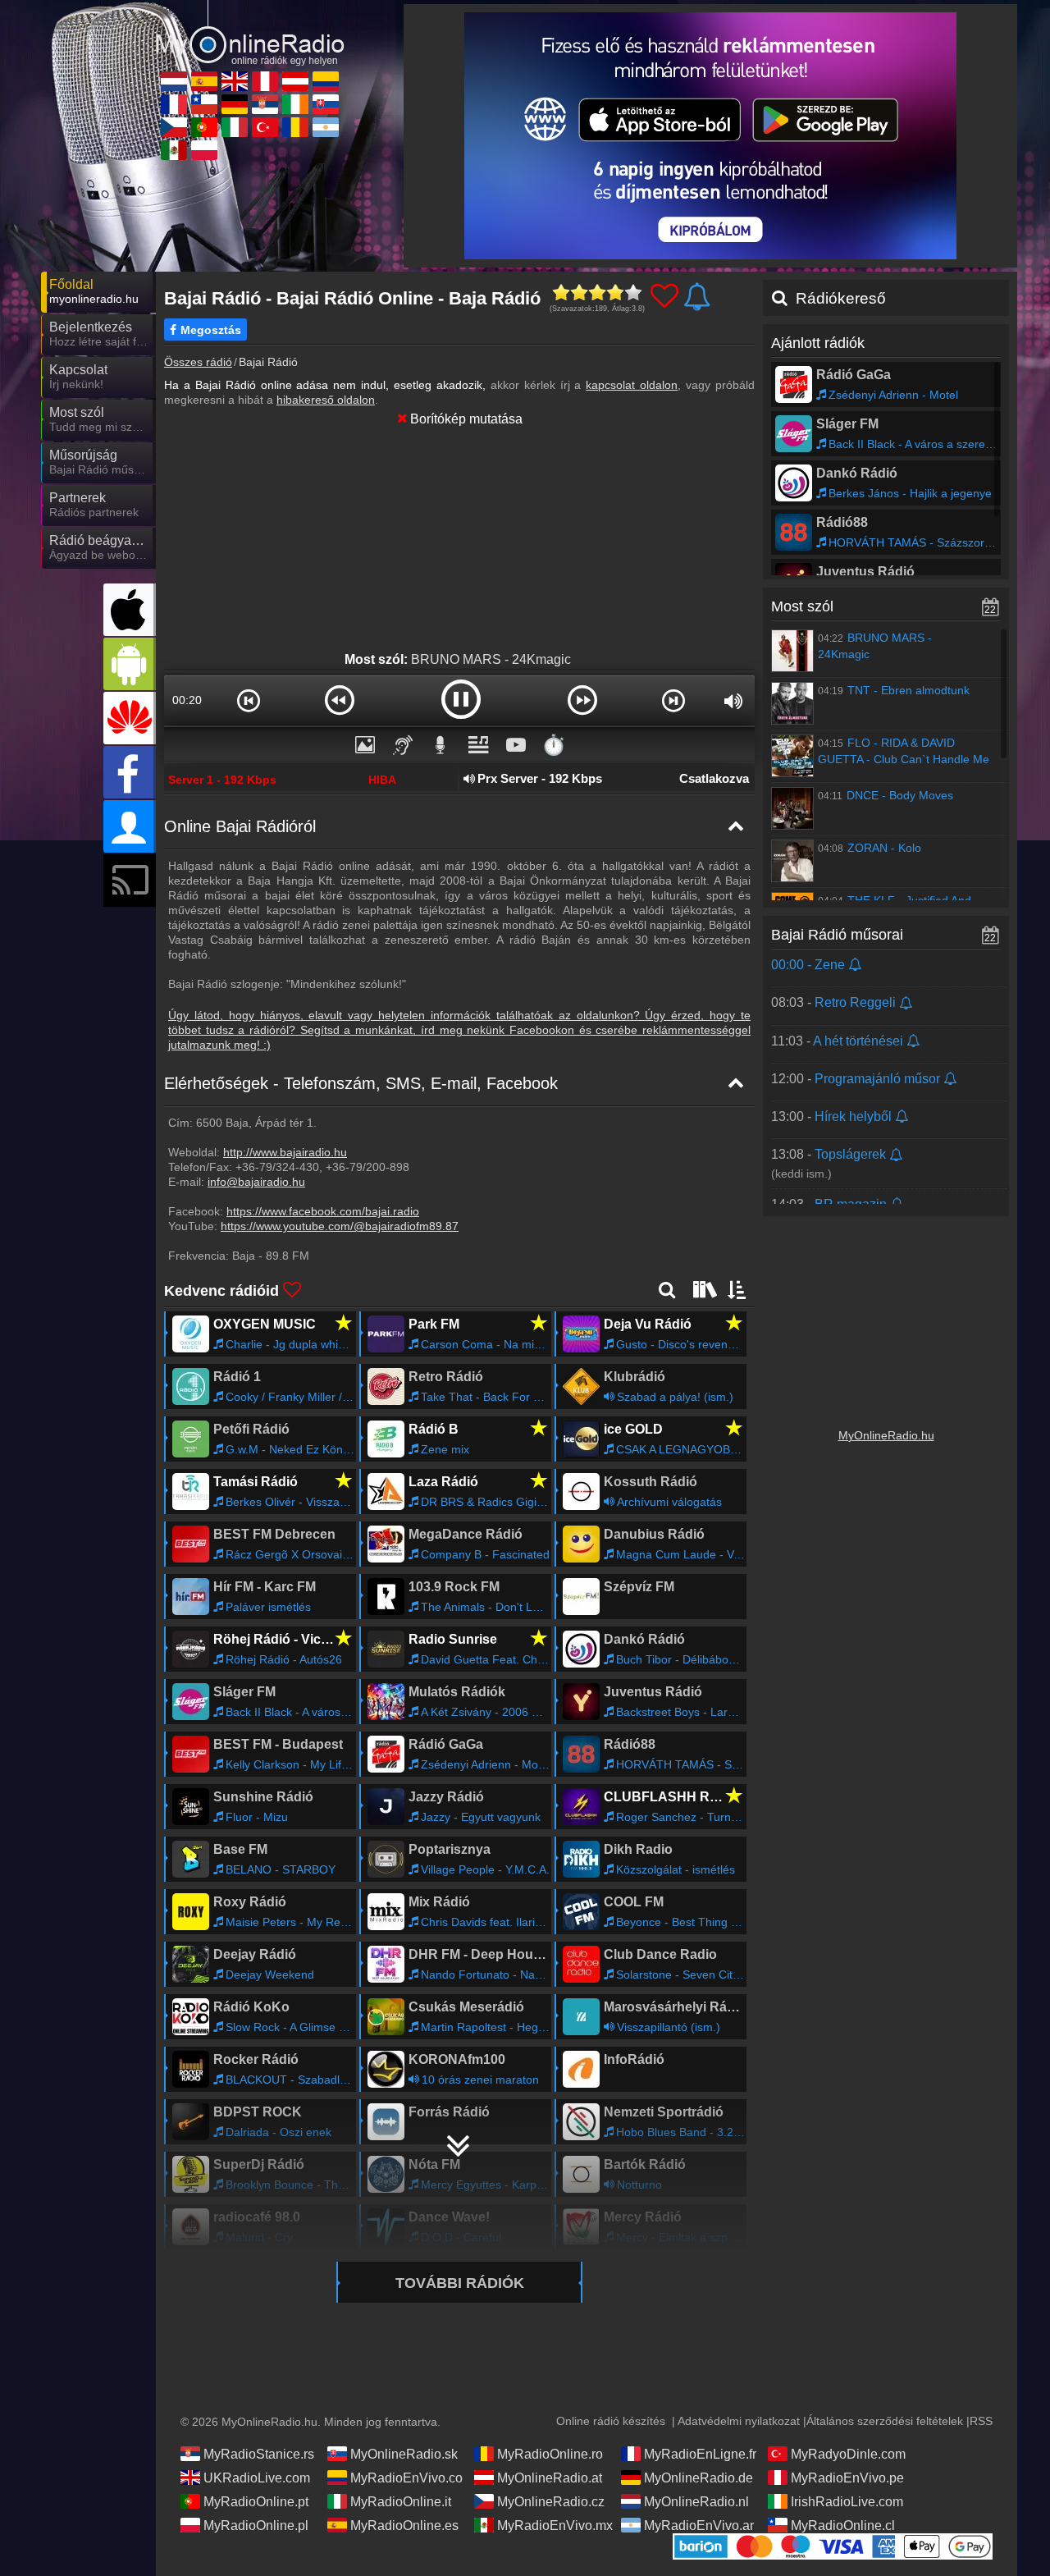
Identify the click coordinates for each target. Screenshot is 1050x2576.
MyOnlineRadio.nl (696, 2502)
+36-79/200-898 (367, 1167)
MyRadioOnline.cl (843, 2526)
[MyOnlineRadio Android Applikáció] (130, 664)
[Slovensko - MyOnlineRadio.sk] (326, 104)
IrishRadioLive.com (847, 2502)
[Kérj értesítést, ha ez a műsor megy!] (856, 965)
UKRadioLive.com (257, 2478)
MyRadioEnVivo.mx (555, 2526)
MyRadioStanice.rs (259, 2454)
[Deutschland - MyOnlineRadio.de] (235, 104)
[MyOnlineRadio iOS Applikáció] (130, 610)
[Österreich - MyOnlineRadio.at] (295, 81)
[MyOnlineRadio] (250, 32)
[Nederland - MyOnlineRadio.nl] (174, 81)
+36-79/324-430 (277, 1167)
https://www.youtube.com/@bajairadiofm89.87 (340, 1226)
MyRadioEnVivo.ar (699, 2526)
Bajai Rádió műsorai (837, 935)
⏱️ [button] (554, 745)
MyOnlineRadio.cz (551, 2502)
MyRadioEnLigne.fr (700, 2454)
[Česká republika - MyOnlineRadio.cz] (174, 127)
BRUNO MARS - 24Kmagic (491, 659)
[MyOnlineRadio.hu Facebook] (130, 772)
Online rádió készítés (611, 2421)
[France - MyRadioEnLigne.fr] (174, 104)
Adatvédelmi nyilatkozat (739, 2421)
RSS (981, 2421)
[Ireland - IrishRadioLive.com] (295, 104)
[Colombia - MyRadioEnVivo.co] (326, 81)
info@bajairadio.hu (256, 1182)
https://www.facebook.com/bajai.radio (323, 1211)
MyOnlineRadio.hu (886, 1435)
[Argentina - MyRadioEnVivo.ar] (326, 127)
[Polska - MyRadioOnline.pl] (204, 150)
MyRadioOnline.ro (550, 2454)
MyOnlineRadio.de (698, 2478)
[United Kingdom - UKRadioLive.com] (235, 81)
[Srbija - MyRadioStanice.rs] (265, 104)
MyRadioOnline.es (404, 2526)
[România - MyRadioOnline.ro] (295, 127)
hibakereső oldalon (326, 400)
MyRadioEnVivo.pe (847, 2478)
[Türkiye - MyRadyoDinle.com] (265, 127)
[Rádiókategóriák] (703, 1289)
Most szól (802, 606)
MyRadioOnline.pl (256, 2526)
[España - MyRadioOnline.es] (204, 81)
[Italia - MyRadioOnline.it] (235, 127)
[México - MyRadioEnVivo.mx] (174, 150)
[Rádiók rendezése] (737, 1289)
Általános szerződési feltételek (885, 2421)
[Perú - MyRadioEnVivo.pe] (265, 81)
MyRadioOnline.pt (256, 2502)
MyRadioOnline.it (401, 2502)
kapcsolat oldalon (632, 385)
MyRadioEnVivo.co (406, 2478)
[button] (248, 700)
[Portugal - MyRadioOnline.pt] (204, 127)
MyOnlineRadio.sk (404, 2454)
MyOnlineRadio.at (550, 2478)
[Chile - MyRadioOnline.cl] (204, 104)
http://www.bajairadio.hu (285, 1152)
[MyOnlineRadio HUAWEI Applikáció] (130, 718)
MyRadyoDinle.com (848, 2454)
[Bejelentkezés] (130, 826)
